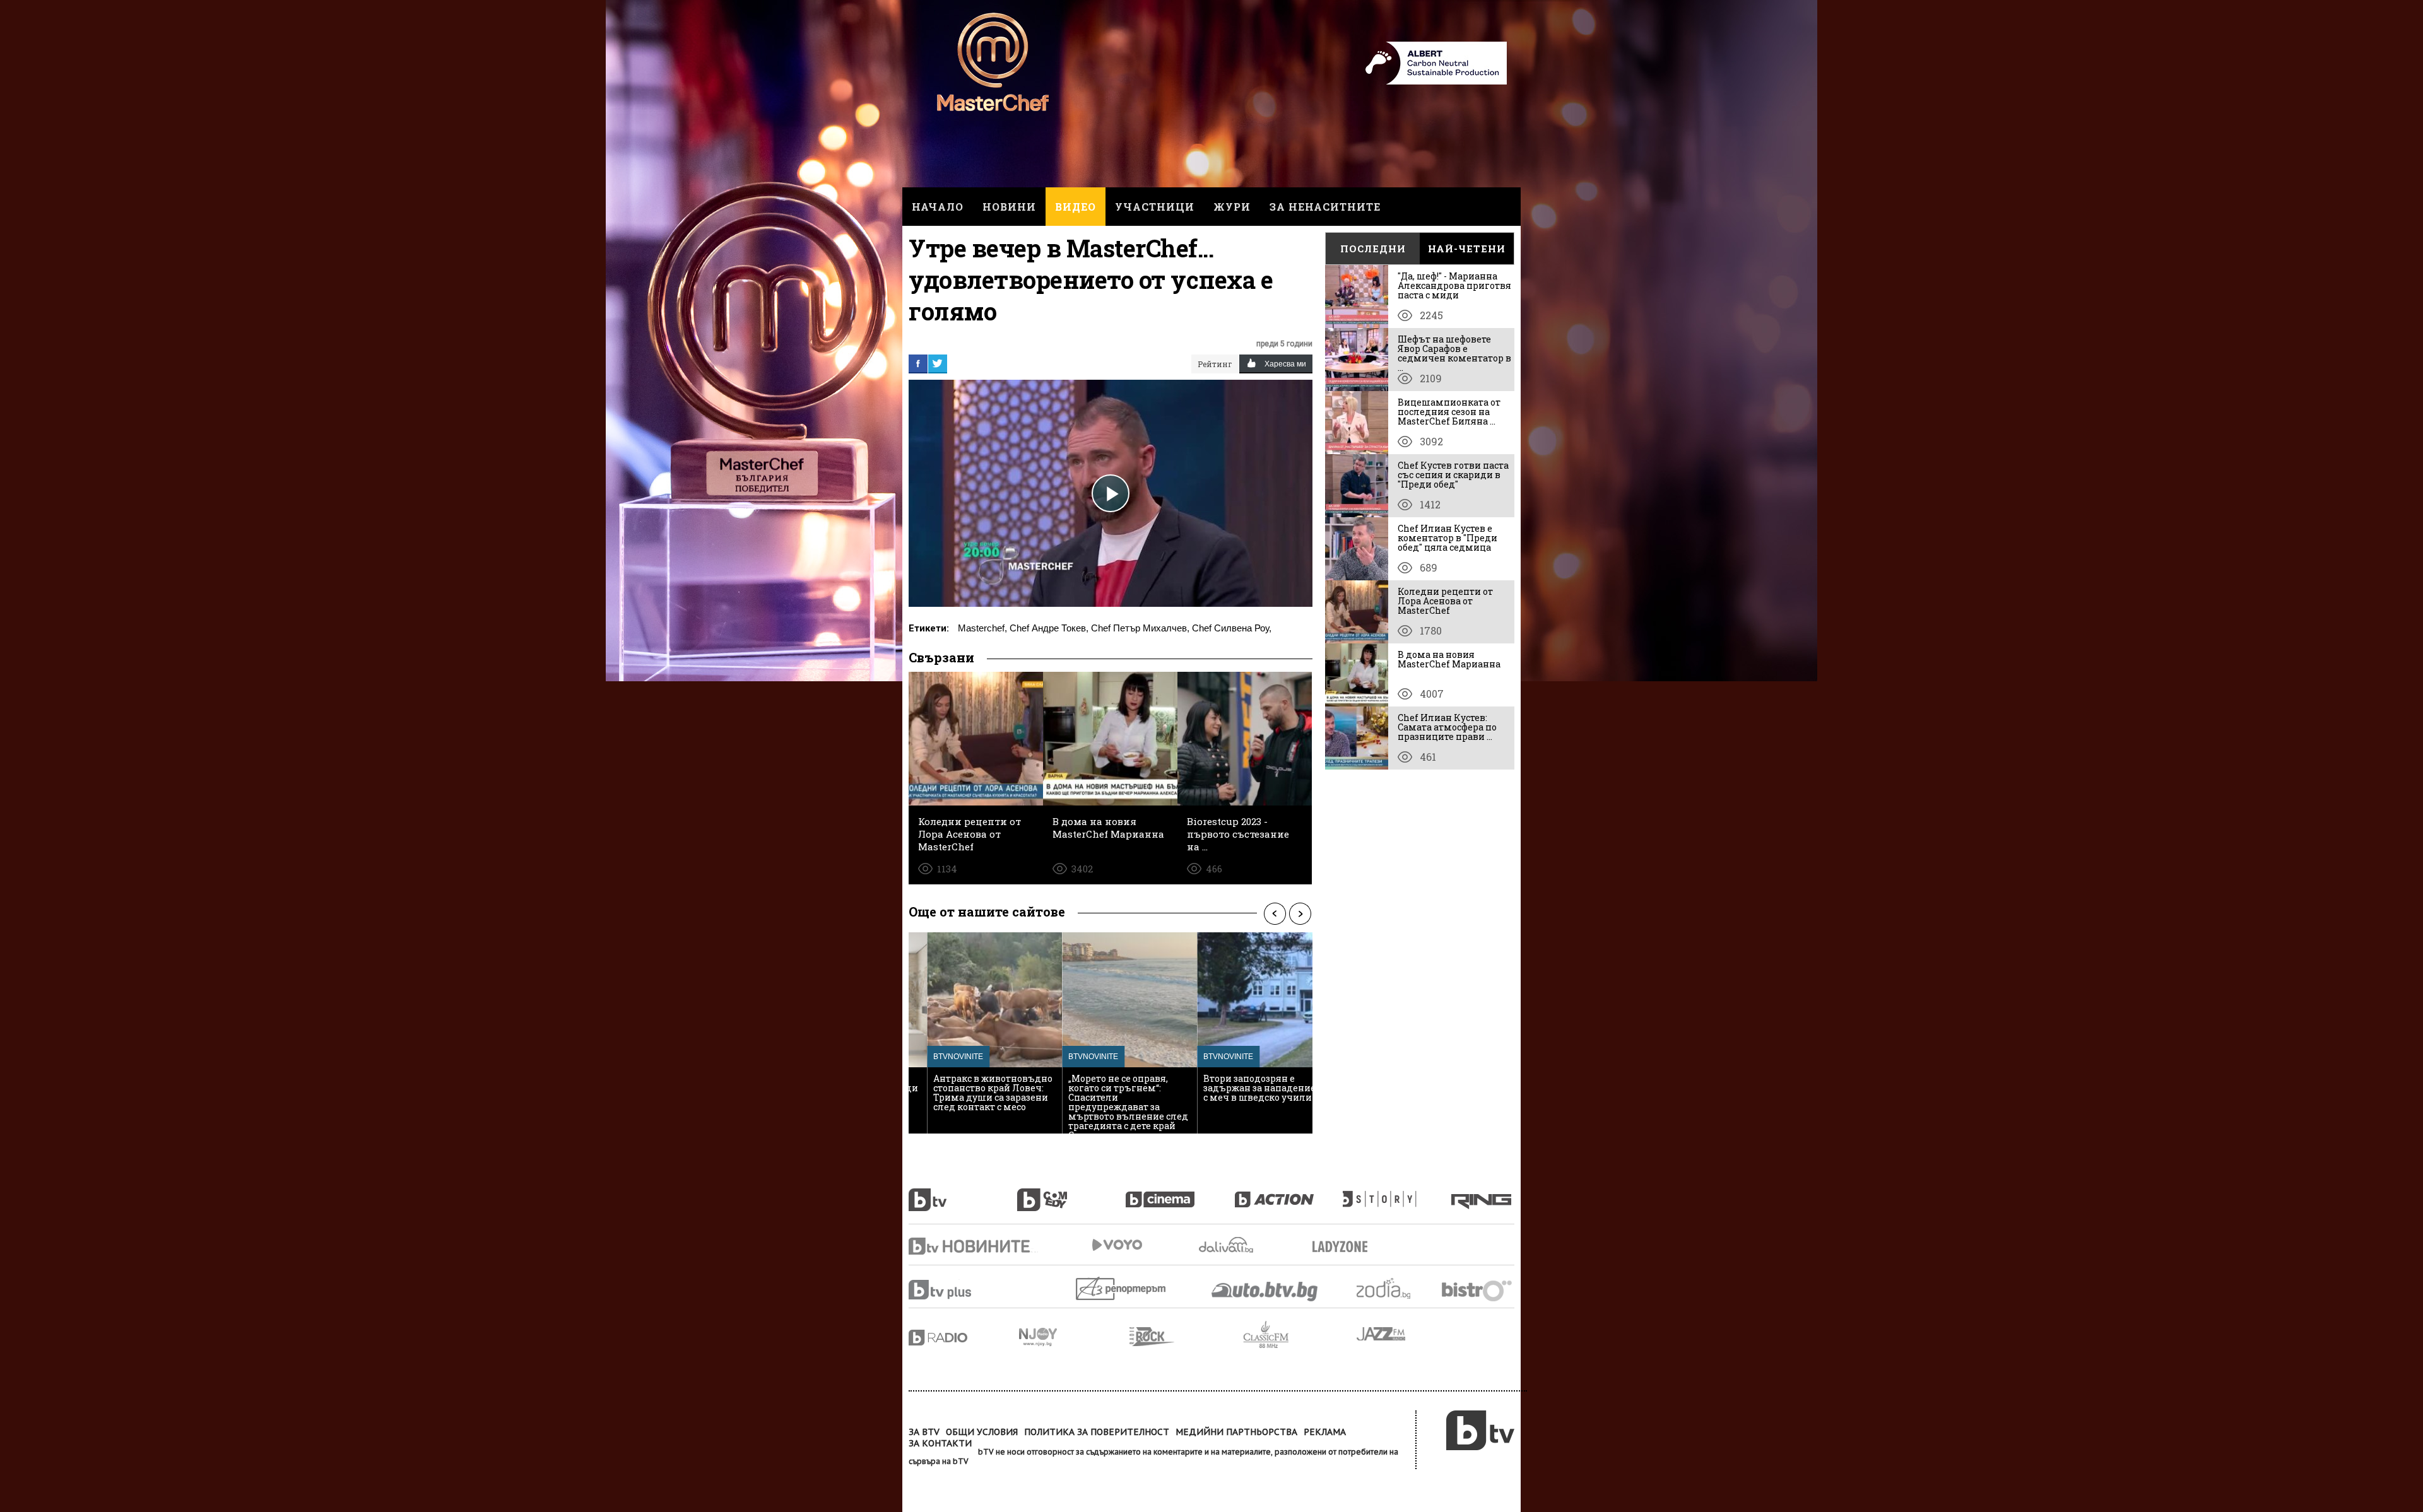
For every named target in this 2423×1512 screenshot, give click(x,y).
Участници (1155, 207)
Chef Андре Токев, (1049, 628)
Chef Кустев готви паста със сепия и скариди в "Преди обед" (1453, 475)
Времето (1227, 1245)
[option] (976, 1033)
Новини (1009, 207)
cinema (1180, 1193)
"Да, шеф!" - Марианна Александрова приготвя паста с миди (1454, 285)
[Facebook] (918, 363)
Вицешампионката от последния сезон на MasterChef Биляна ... (1449, 412)
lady (1397, 1193)
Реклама (1325, 1432)
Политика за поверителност (1097, 1432)
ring (1483, 1193)
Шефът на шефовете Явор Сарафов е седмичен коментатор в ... (1454, 353)
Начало (938, 207)
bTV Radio (964, 1338)
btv (963, 1193)
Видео (1076, 207)
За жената (1344, 1247)
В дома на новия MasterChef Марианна (1449, 659)
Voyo (1117, 1245)
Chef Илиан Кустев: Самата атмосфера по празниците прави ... (1447, 727)
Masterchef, (982, 628)
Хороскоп (1394, 1288)
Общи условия (982, 1432)
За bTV (924, 1432)
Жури (1232, 207)
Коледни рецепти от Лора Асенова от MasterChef (1445, 601)
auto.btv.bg (1265, 1291)
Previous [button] (1275, 913)
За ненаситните (1325, 207)
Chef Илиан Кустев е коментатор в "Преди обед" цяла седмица (1447, 538)
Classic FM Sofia (1300, 1335)
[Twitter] (938, 363)
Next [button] (1300, 913)
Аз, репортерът (1122, 1288)
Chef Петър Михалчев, (1140, 628)
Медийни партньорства (1236, 1432)
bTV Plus (964, 1290)
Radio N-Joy (1074, 1337)
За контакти (940, 1443)
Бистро (1478, 1290)
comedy (1071, 1193)
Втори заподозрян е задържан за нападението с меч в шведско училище (1246, 1088)
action (1288, 1193)
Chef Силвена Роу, (1232, 628)
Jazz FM (1382, 1334)
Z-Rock (1186, 1337)
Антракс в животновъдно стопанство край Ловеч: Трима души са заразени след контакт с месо (975, 1093)
